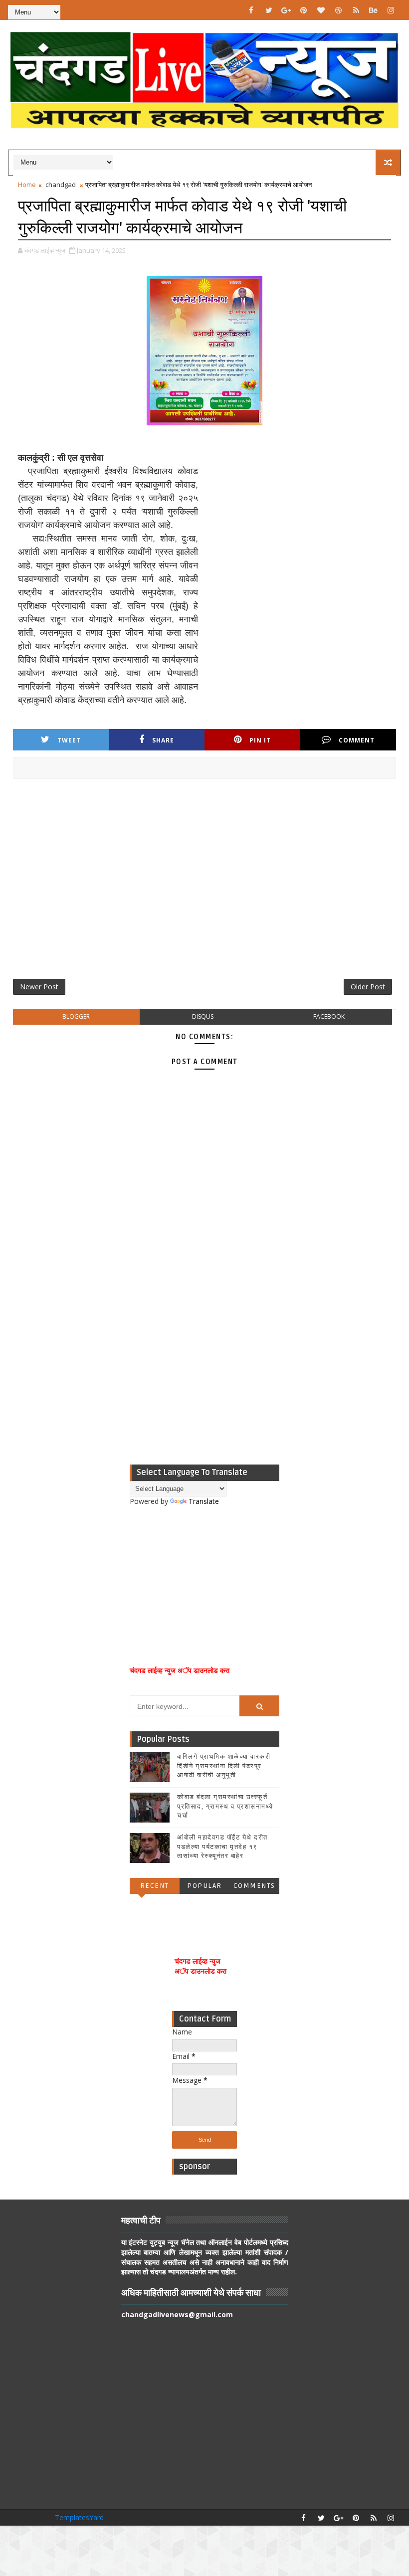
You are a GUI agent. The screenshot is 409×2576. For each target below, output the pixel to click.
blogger (76, 1016)
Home (27, 184)
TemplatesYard (79, 2517)
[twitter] (269, 10)
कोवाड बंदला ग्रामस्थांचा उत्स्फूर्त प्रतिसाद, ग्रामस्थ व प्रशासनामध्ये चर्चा (225, 1806)
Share (163, 740)
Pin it (260, 740)
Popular (204, 1886)
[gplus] (286, 10)
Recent (155, 1886)
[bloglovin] (321, 10)
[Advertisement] (205, 883)
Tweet (69, 740)
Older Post (368, 987)
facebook (329, 1016)
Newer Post (39, 987)
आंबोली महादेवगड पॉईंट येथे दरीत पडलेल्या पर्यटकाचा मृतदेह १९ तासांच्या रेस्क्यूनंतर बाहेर (222, 1846)
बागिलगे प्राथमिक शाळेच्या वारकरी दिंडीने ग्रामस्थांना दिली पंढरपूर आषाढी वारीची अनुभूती (224, 1766)
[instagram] (391, 10)
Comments (254, 1886)
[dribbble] (339, 10)
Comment (357, 740)
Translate (204, 1501)
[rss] (356, 10)
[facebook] (251, 10)
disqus (203, 1016)
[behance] (374, 10)
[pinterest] (304, 10)
